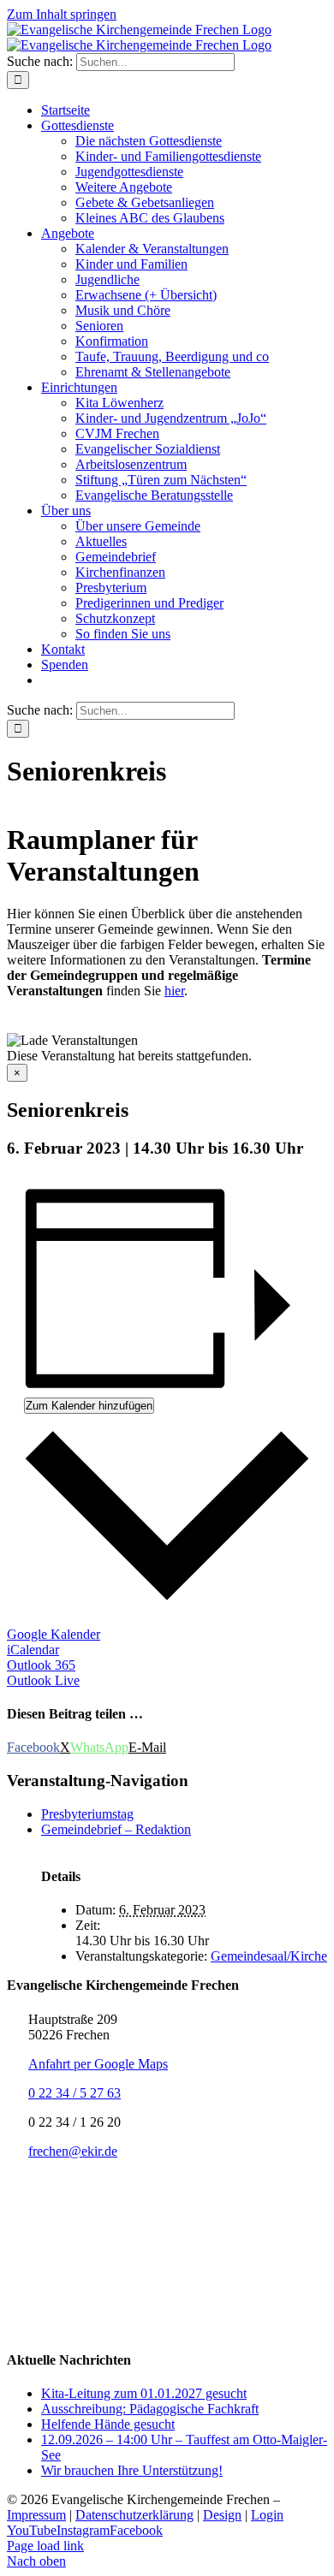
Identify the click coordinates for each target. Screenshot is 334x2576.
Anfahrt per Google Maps (98, 2064)
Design (222, 2515)
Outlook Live (43, 1680)
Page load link (45, 2546)
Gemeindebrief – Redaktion (116, 1829)
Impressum (36, 2515)
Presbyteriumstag (87, 1814)
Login (267, 2515)
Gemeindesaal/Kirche (269, 1956)
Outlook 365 (41, 1665)
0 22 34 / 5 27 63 (75, 2093)
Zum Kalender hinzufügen (89, 1406)
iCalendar (33, 1650)
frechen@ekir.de (73, 2151)
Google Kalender (54, 1634)
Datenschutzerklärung (134, 2515)
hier (174, 991)
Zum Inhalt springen (62, 14)
